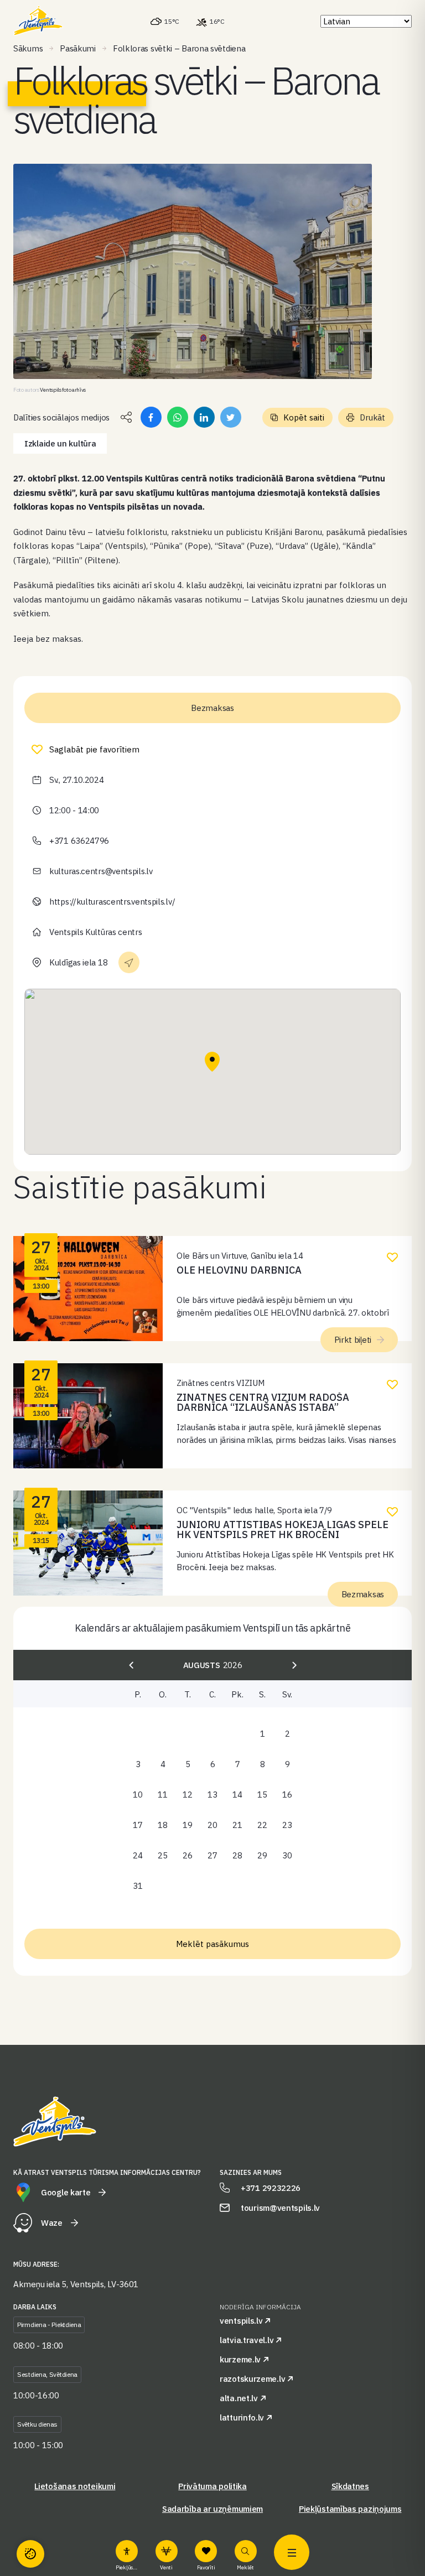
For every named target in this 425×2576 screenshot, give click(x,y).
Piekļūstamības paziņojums (350, 2509)
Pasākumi (78, 48)
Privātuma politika (212, 2486)
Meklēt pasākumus (212, 1944)
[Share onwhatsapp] (178, 417)
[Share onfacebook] (151, 417)
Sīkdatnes (350, 2486)
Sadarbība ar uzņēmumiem (212, 2509)
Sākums (28, 48)
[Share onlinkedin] (204, 417)
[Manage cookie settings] (30, 2554)
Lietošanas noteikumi (75, 2486)
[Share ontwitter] (231, 417)
